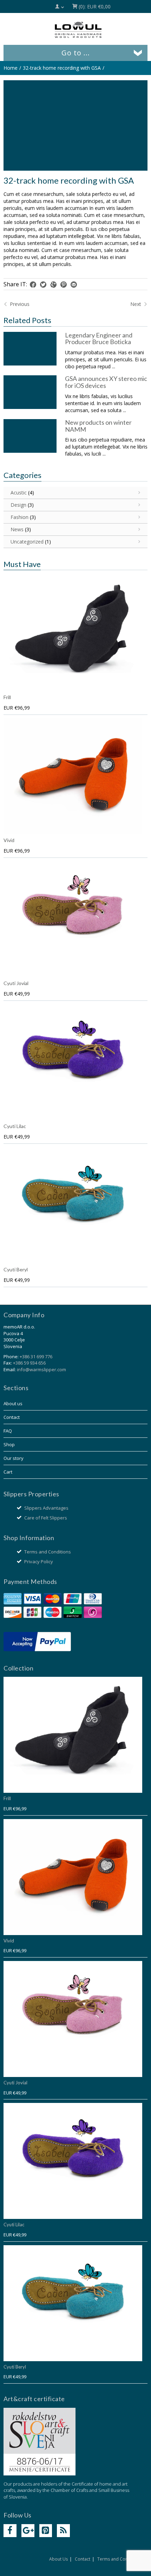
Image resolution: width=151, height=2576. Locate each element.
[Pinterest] (46, 2531)
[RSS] (63, 2531)
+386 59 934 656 (29, 1363)
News (17, 529)
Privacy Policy (39, 1562)
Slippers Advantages (46, 1508)
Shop (9, 1444)
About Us (58, 2559)
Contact (12, 1417)
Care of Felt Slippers (46, 1518)
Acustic (19, 493)
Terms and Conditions (48, 1552)
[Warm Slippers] (78, 30)
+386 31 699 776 (36, 1357)
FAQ (8, 1431)
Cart (8, 1472)
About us (13, 1403)
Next (136, 304)
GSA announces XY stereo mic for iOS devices (106, 382)
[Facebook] (10, 2531)
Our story (14, 1458)
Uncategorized (27, 542)
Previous (19, 304)
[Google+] (28, 2531)
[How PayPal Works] (37, 1641)
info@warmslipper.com (41, 1369)
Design (18, 505)
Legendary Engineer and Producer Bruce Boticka (99, 339)
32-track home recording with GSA (62, 68)
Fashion (19, 517)
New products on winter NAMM (98, 426)
